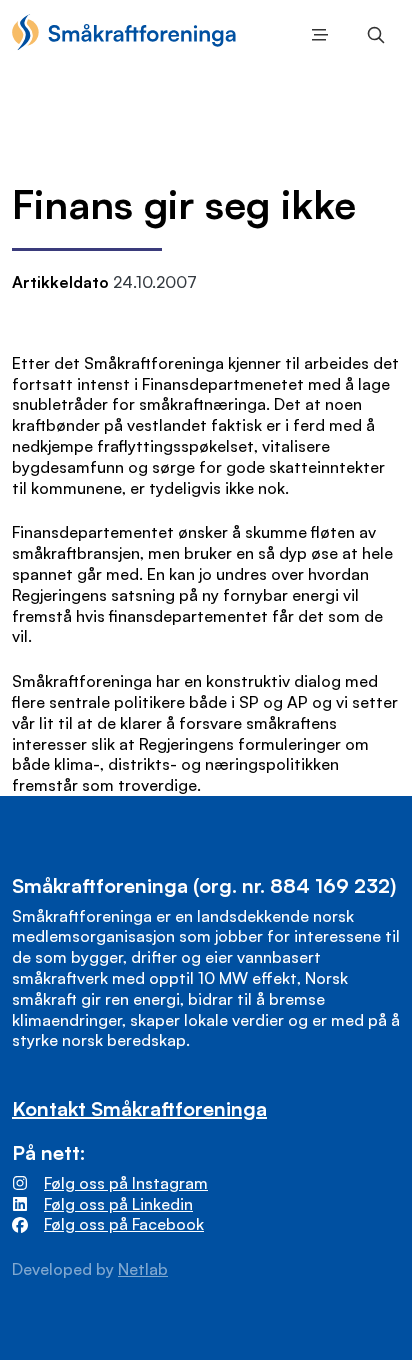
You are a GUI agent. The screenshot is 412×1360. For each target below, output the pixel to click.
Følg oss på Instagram (126, 1183)
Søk (372, 35)
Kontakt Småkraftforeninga (139, 1108)
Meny (316, 35)
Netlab (143, 1269)
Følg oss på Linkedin (118, 1204)
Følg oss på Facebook (124, 1224)
